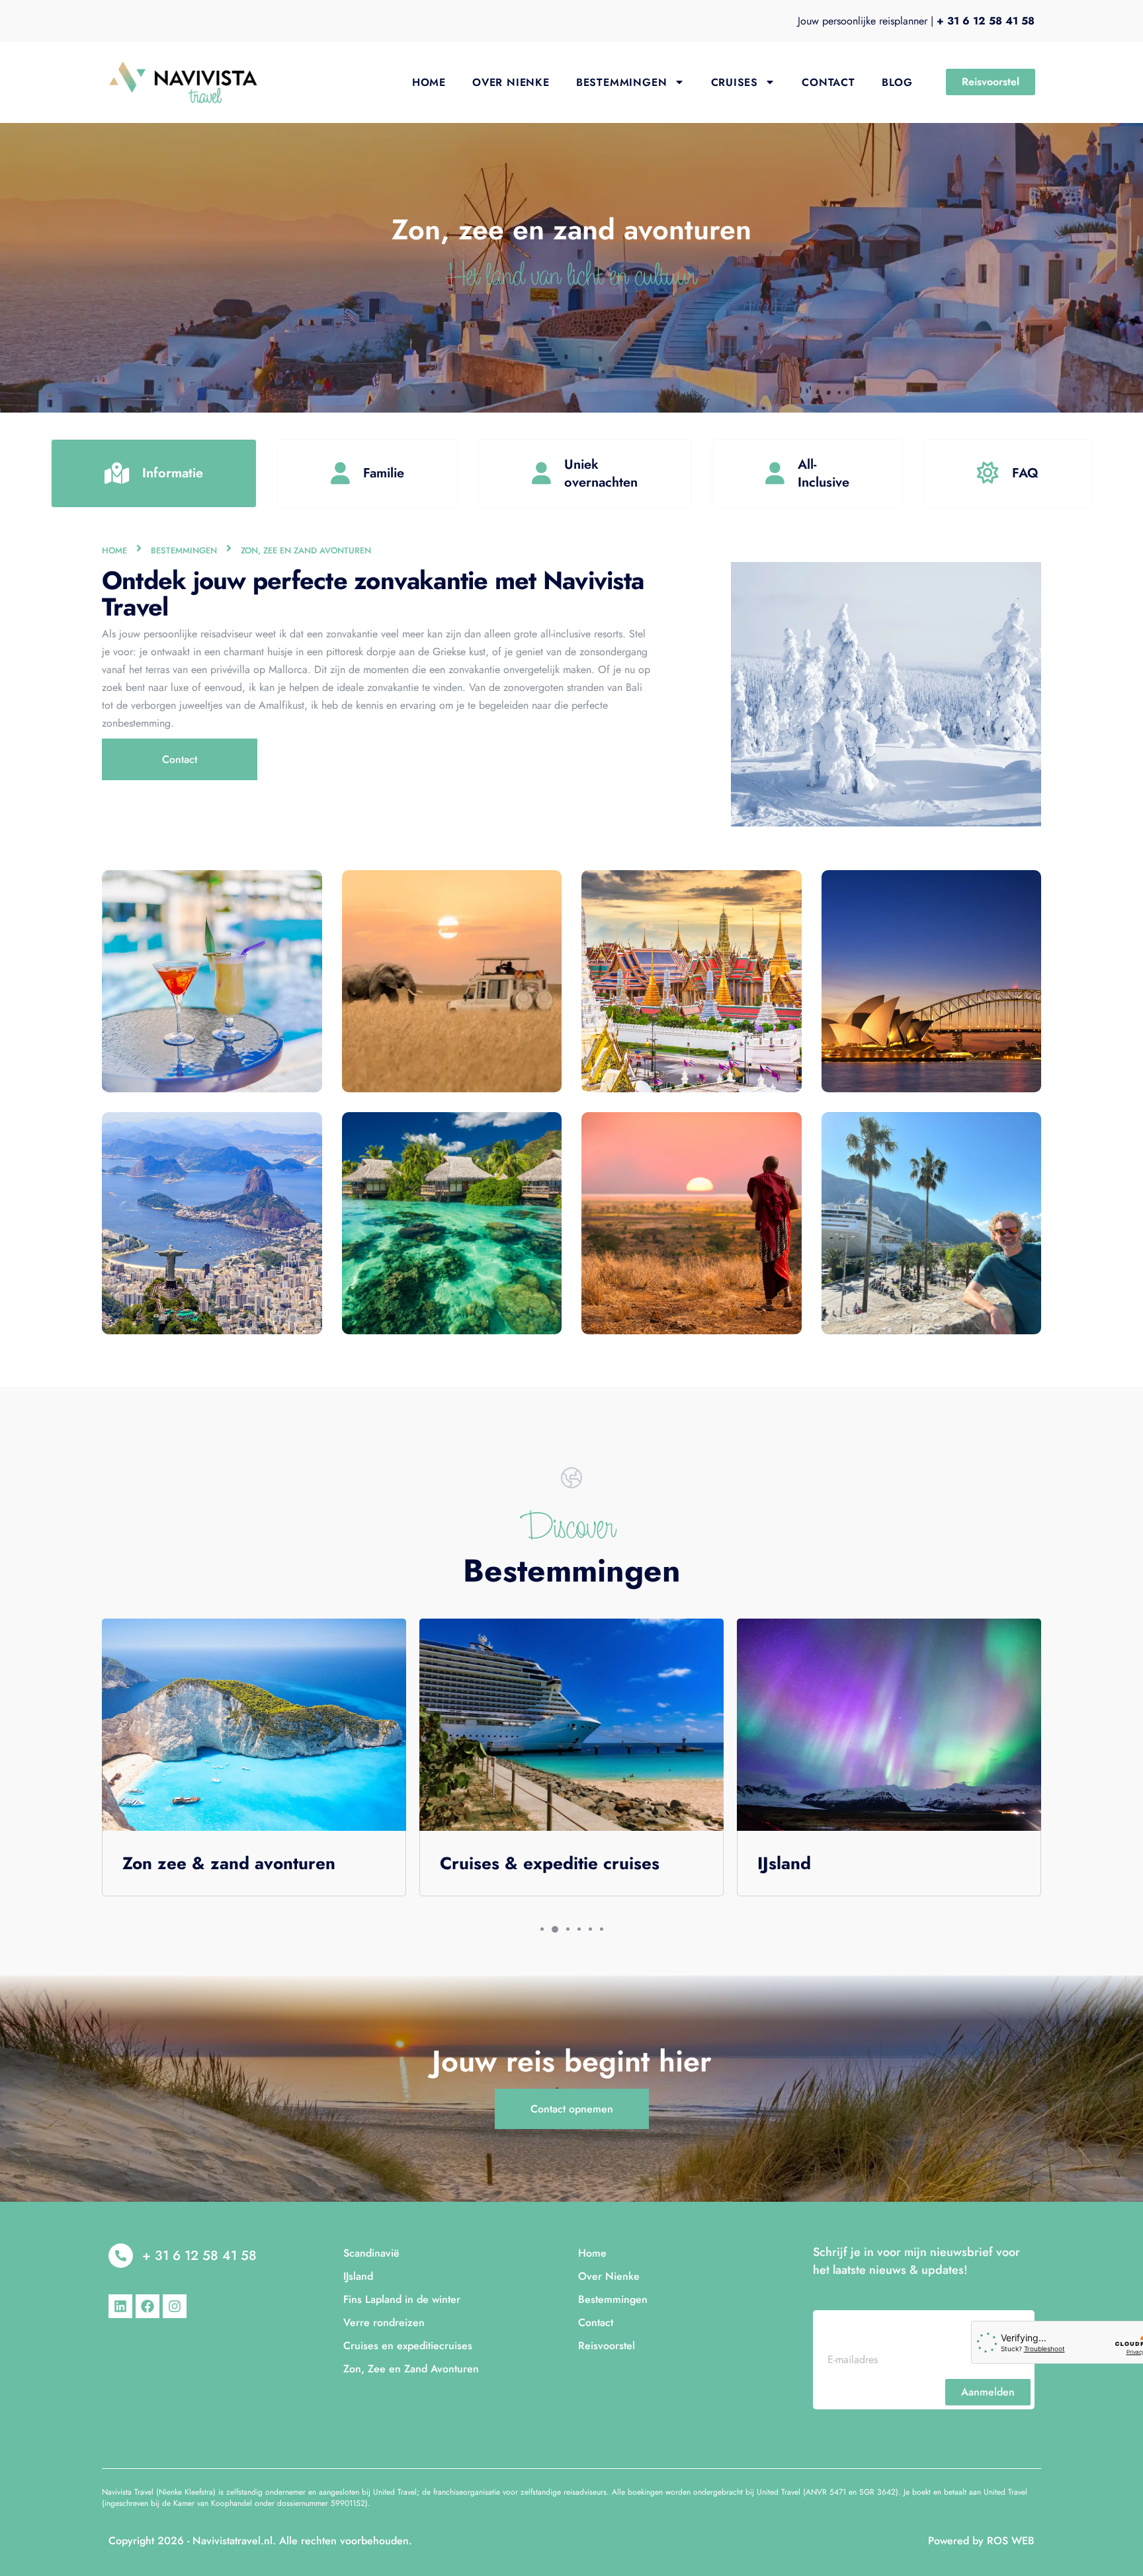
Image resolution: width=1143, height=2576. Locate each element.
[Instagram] (175, 2306)
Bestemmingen (622, 82)
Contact (828, 82)
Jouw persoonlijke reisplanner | (916, 21)
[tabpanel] (254, 1761)
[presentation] (542, 1929)
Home (429, 82)
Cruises (735, 82)
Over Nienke (511, 82)
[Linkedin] (120, 2306)
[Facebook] (148, 2306)
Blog (897, 82)
